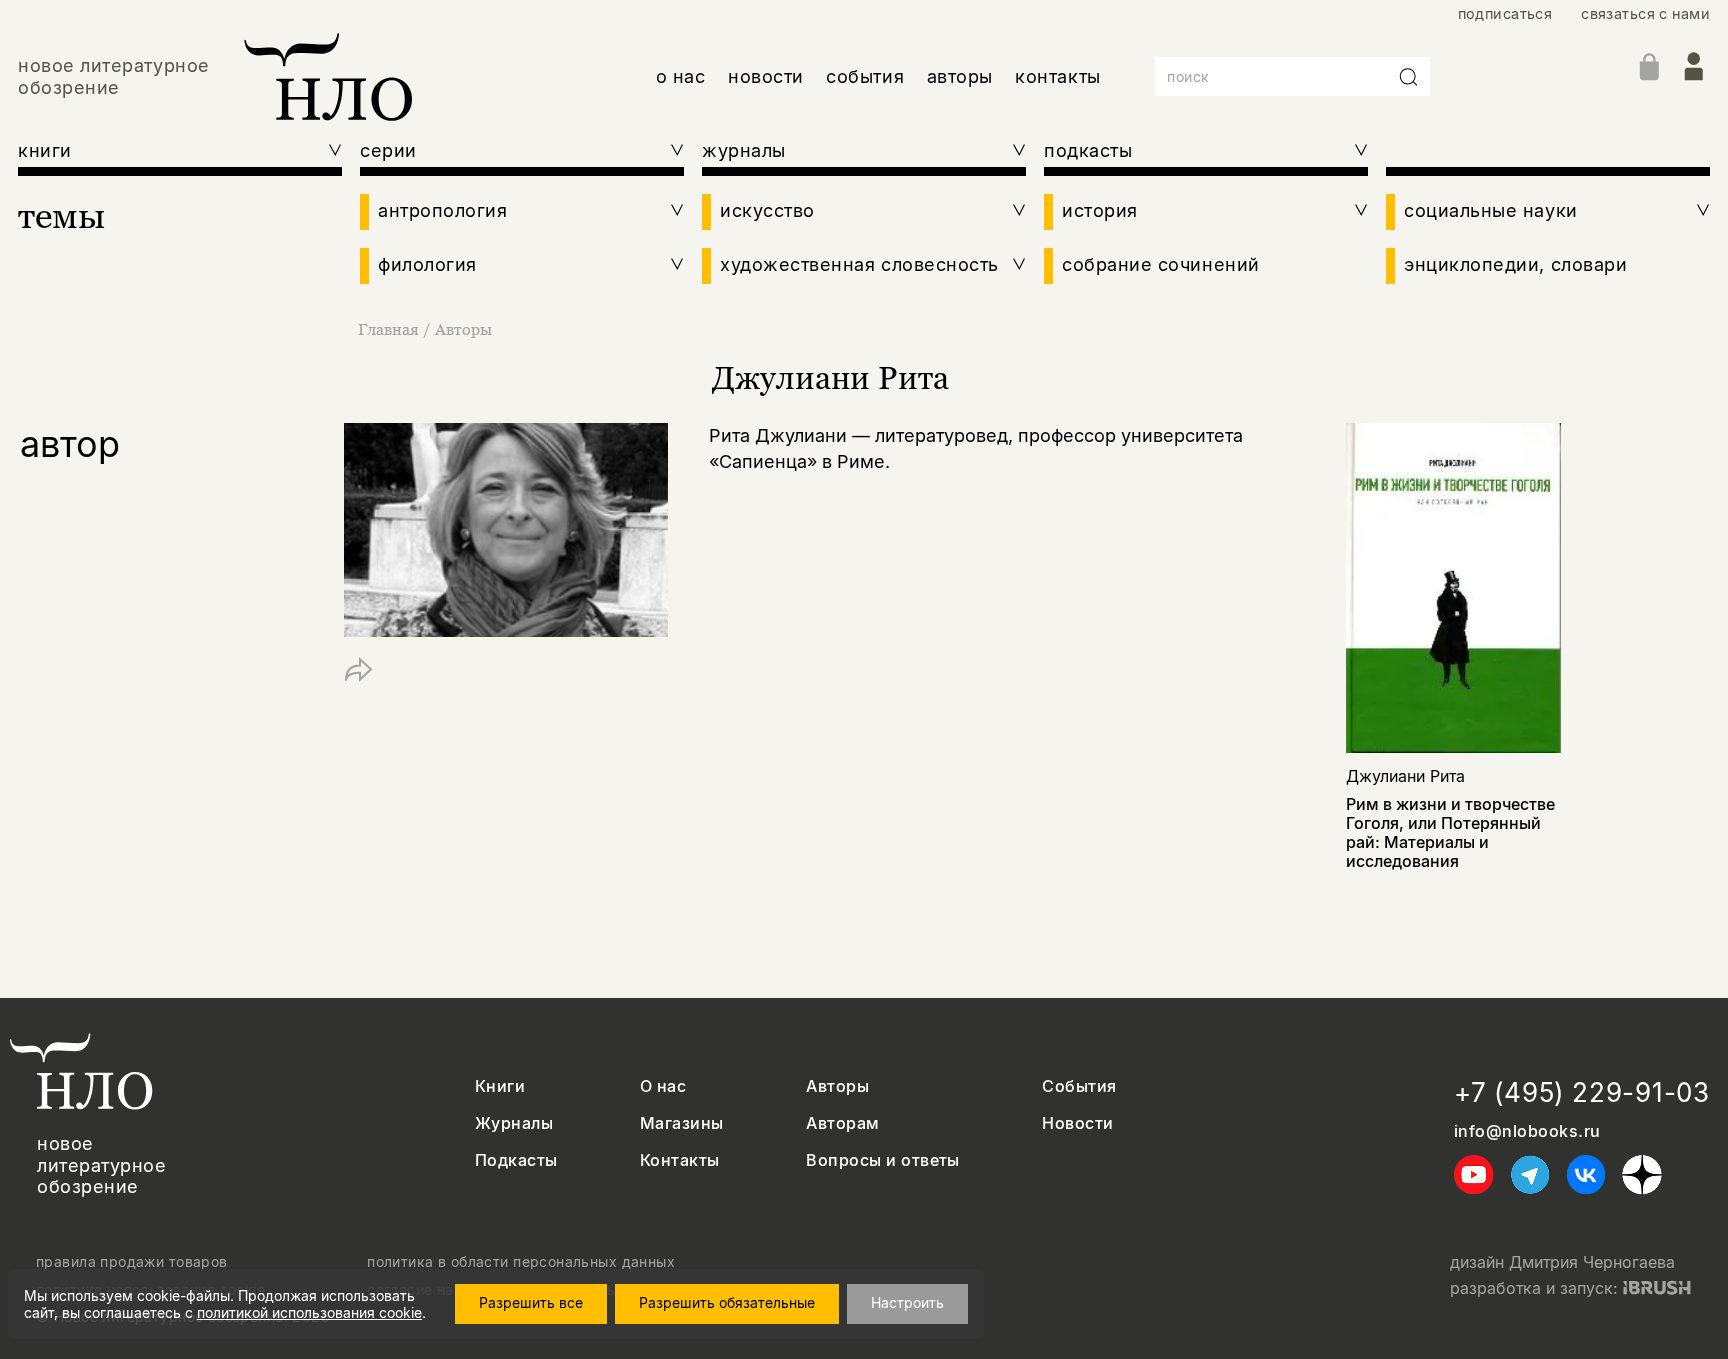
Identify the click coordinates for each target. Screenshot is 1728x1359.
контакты (1057, 76)
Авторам (842, 1123)
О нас (663, 1086)
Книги (500, 1086)
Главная (388, 329)
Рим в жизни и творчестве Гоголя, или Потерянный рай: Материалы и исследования (1450, 833)
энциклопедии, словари (1515, 264)
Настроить (907, 1302)
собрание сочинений (1161, 264)
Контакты (680, 1160)
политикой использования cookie (309, 1312)
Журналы (514, 1123)
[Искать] (1409, 77)
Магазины (682, 1123)
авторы (960, 76)
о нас (681, 76)
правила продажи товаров (132, 1262)
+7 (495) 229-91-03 (1582, 1092)
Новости (1077, 1123)
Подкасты (516, 1160)
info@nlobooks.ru (1527, 1131)
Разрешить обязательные (727, 1302)
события (865, 76)
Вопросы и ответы (883, 1160)
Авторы (463, 329)
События (1079, 1086)
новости (766, 76)
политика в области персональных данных (521, 1262)
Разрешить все (531, 1302)
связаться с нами (1645, 13)
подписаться (1505, 13)
